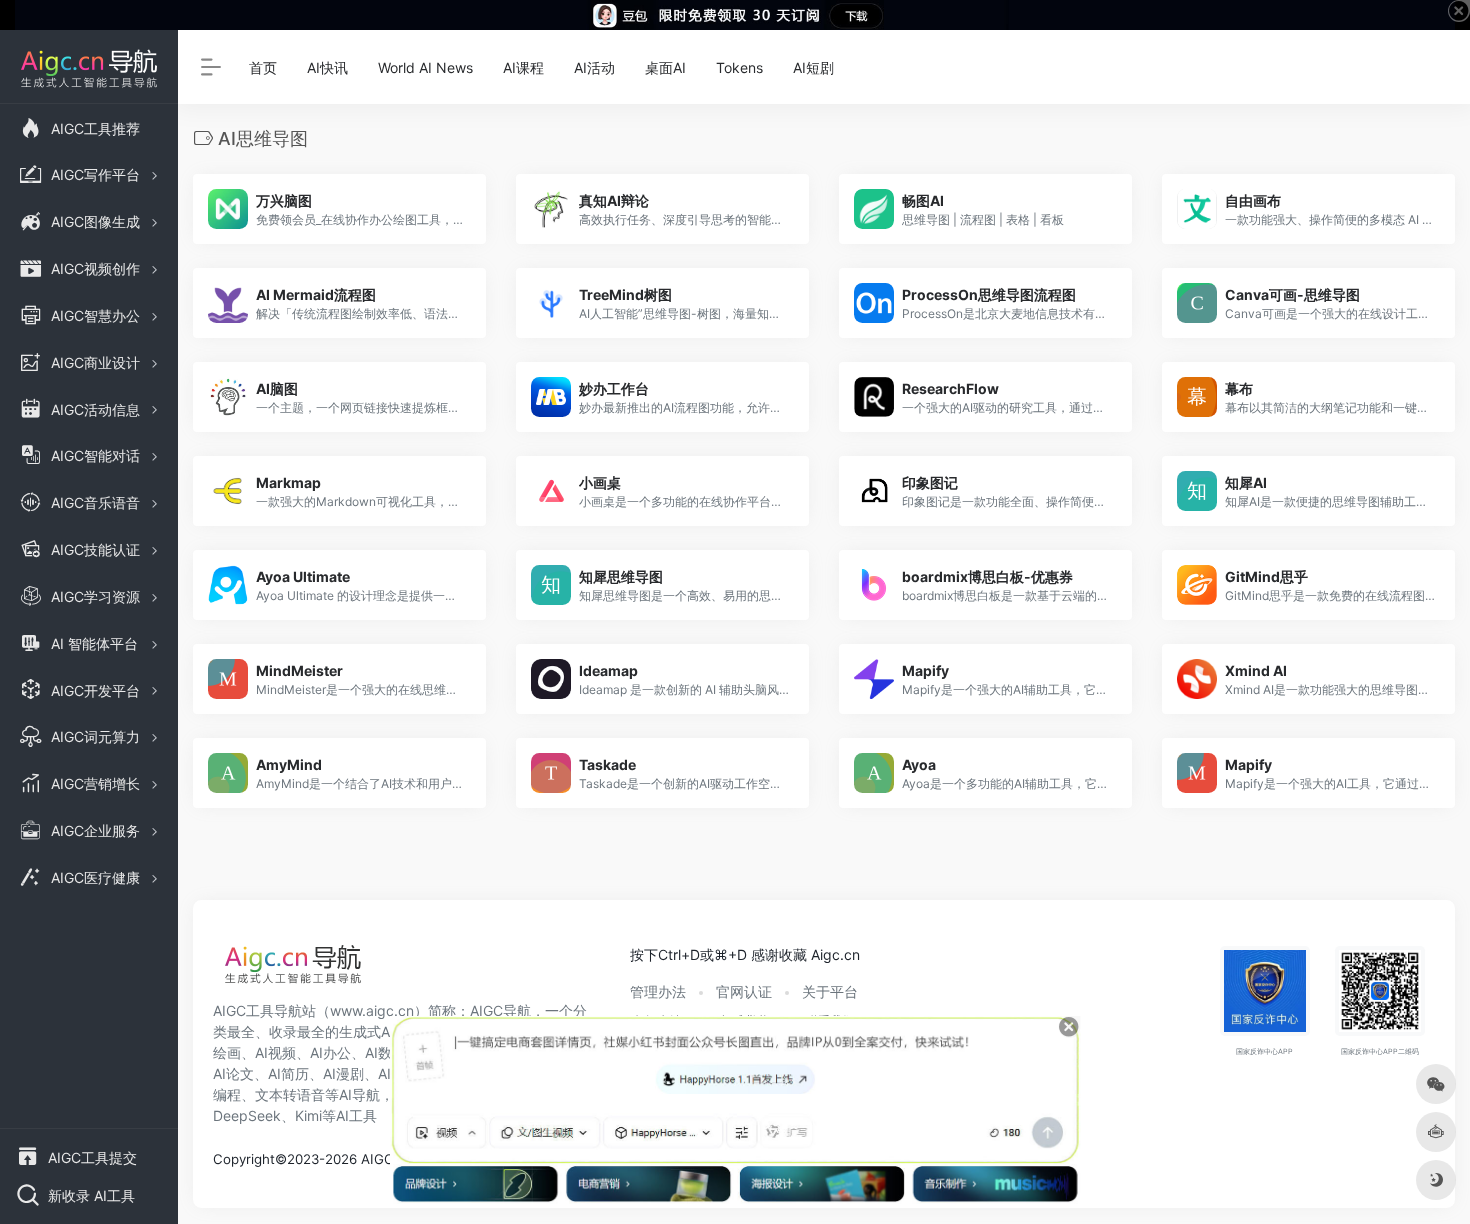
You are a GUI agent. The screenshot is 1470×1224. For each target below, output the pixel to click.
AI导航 (359, 1094)
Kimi (308, 1115)
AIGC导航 (500, 1010)
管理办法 (658, 991)
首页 (263, 67)
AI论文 (233, 1073)
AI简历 (288, 1073)
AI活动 (594, 67)
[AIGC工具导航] (293, 970)
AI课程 (523, 67)
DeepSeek (247, 1115)
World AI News (425, 67)
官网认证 (744, 991)
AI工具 (356, 1115)
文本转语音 (290, 1094)
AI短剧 (813, 67)
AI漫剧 (343, 1073)
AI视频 (275, 1052)
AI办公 (330, 1052)
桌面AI (665, 67)
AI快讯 (327, 67)
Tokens (739, 67)
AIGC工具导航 (257, 1010)
